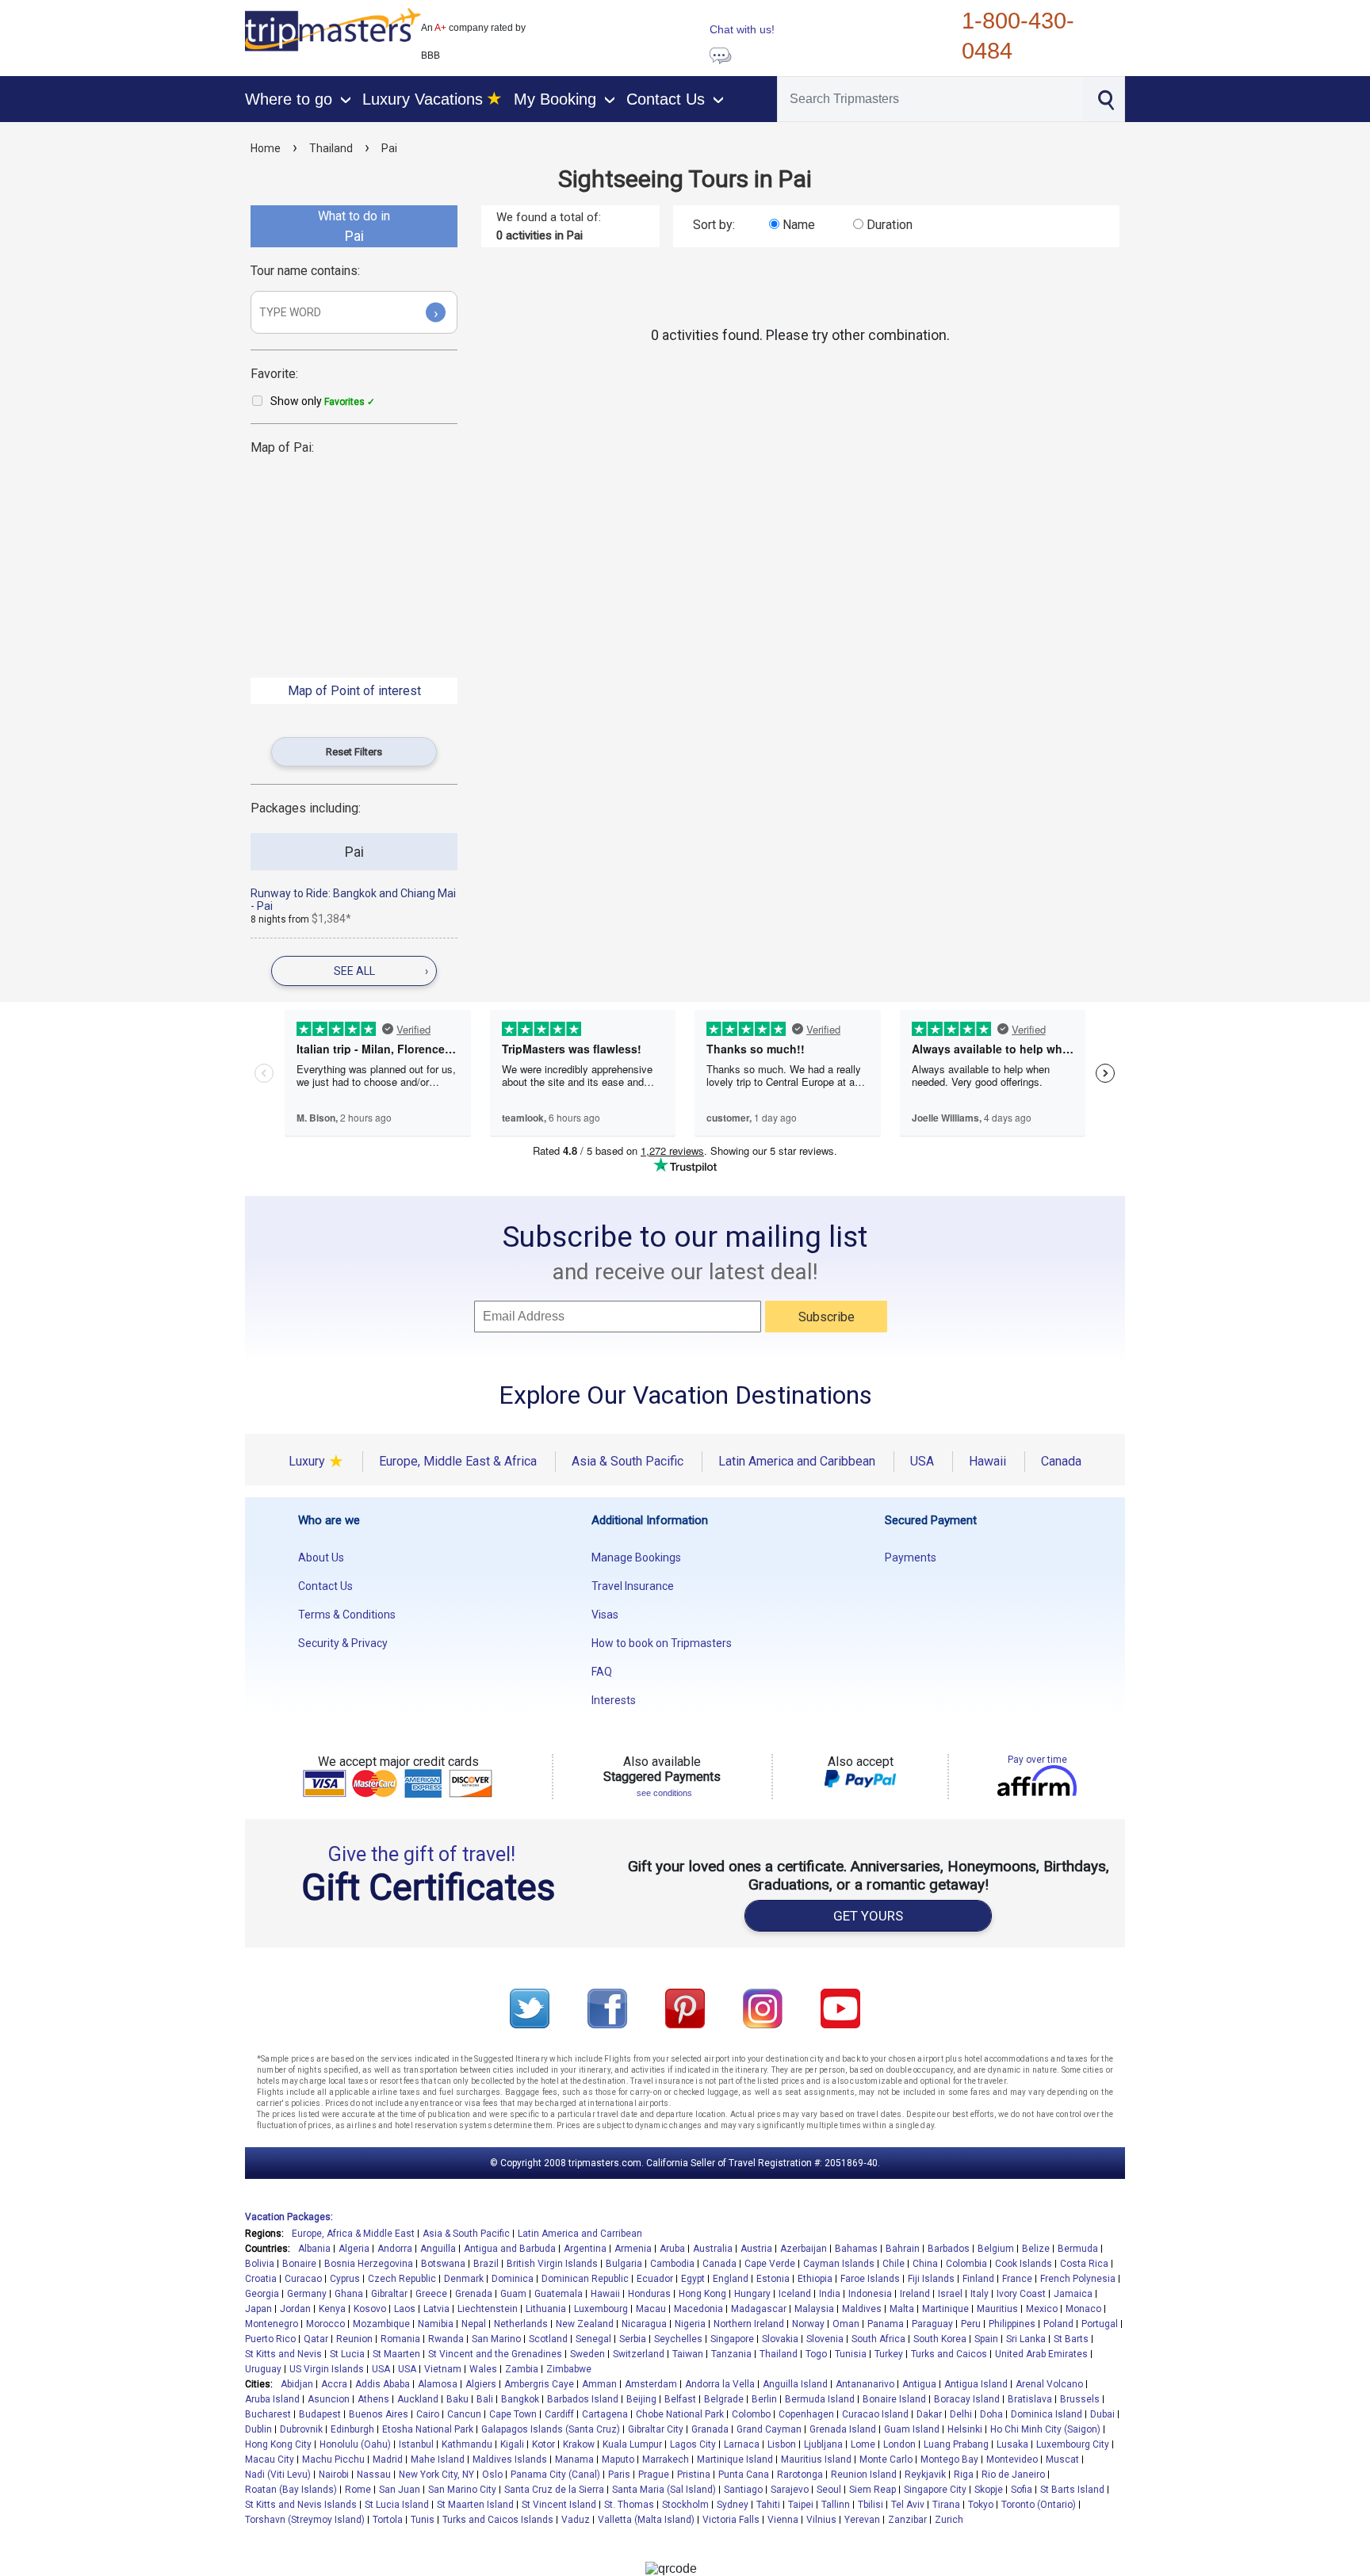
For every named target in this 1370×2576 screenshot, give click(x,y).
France (1017, 2279)
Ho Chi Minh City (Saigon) (1045, 2429)
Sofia (1022, 2490)
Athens (373, 2399)
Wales (483, 2369)
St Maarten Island (475, 2505)
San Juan (400, 2490)
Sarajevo (790, 2490)
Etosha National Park (428, 2429)
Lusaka (1012, 2444)
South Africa (878, 2339)
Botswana (443, 2264)
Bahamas (856, 2249)
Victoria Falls (731, 2520)
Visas (605, 1615)
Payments (911, 1557)
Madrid (388, 2459)
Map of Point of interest (354, 691)
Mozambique (381, 2324)
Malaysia (814, 2309)
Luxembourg (601, 2309)
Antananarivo (865, 2384)
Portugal (1100, 2324)
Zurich (949, 2520)
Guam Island (912, 2429)
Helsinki (965, 2429)
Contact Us (325, 1586)
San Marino (496, 2339)
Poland (1058, 2324)
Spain (986, 2339)
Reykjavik (925, 2475)
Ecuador (655, 2279)
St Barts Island (1072, 2490)
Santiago (743, 2490)
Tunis (423, 2520)
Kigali (512, 2444)
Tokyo (981, 2505)
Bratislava (1030, 2399)
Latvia (436, 2309)
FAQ (602, 1672)
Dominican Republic (585, 2279)
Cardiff (559, 2414)
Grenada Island (843, 2429)
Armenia (633, 2249)
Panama (886, 2324)
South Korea (940, 2339)
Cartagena (605, 2414)
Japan (258, 2309)
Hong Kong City (278, 2444)
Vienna (783, 2520)
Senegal (593, 2339)
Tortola (388, 2520)
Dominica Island (1047, 2414)
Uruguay (263, 2369)
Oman (846, 2324)
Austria (756, 2249)
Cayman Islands (839, 2264)
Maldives (862, 2309)
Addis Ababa (383, 2384)
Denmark (464, 2279)
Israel (950, 2294)
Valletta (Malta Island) (646, 2520)
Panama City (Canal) (555, 2475)
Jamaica (1073, 2294)
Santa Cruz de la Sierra (554, 2490)
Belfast (680, 2399)
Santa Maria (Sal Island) (664, 2490)
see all (381, 971)
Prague (654, 2475)
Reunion (354, 2339)
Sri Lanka (1026, 2339)
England (731, 2279)
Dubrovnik (301, 2429)
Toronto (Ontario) (1039, 2505)
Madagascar (759, 2309)
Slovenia (825, 2339)
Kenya (332, 2309)
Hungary (752, 2294)
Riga (964, 2475)
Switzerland (639, 2354)
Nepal (474, 2324)
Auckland (418, 2399)
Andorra (395, 2249)
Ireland (915, 2294)
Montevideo (1012, 2459)
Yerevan (862, 2520)
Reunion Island (864, 2475)
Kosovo (370, 2309)
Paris (619, 2475)
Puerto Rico (270, 2339)
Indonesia (870, 2294)
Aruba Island (272, 2399)
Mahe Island (438, 2459)
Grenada (474, 2294)
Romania (400, 2339)
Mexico (1042, 2309)
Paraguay (932, 2324)
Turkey (889, 2354)
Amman (599, 2384)
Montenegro (272, 2324)
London (899, 2444)
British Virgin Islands (552, 2264)
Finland (978, 2279)
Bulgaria (624, 2264)
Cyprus (345, 2279)
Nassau (374, 2475)
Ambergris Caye (539, 2384)
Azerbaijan (804, 2249)
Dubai (1102, 2414)
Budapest (320, 2414)
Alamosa (438, 2384)
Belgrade (724, 2399)
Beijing (641, 2399)
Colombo (751, 2414)
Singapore (732, 2339)
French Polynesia (1078, 2279)
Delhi (961, 2414)
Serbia (633, 2339)
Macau (651, 2309)
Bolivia (260, 2264)
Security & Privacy (343, 1643)
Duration (890, 225)
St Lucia (347, 2354)
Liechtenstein (488, 2309)
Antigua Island (976, 2384)
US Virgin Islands (327, 2369)
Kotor (543, 2444)
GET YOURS (868, 1916)
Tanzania (731, 2354)
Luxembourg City (1073, 2444)
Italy (980, 2294)
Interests (614, 1700)
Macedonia (698, 2309)
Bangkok (520, 2399)
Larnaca (742, 2444)
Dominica (513, 2279)
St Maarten (396, 2354)
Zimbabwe (569, 2369)
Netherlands (521, 2324)
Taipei (801, 2505)
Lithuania (546, 2309)
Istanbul (416, 2444)
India (830, 2294)
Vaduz (576, 2520)
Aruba (672, 2249)
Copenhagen (806, 2414)
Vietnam (443, 2369)
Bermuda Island (820, 2399)
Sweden (587, 2354)
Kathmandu (467, 2444)
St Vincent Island (559, 2505)
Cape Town (513, 2414)
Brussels (1080, 2399)
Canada (719, 2264)
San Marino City (462, 2490)
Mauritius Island (816, 2459)
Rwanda (446, 2339)
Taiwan (688, 2354)
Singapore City (935, 2490)
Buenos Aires (379, 2414)
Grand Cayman (769, 2429)
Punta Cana (744, 2475)
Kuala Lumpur (632, 2444)
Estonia (773, 2279)
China (925, 2264)
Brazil (486, 2264)
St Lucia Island (397, 2505)
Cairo (428, 2414)
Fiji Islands (931, 2279)
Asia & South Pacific (466, 2234)
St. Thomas (629, 2505)
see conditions (664, 1793)
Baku (457, 2399)
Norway (808, 2324)
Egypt (693, 2279)
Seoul (829, 2490)
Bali (485, 2399)
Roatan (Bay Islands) (291, 2490)
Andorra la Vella (720, 2384)
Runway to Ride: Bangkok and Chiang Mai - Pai (353, 900)
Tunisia (851, 2354)
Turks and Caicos (949, 2354)
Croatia (261, 2279)
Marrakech (666, 2459)
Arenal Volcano (1049, 2384)
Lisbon (782, 2444)
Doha (991, 2414)
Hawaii (605, 2294)
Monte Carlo (886, 2459)
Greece (431, 2294)
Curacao (303, 2279)
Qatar (316, 2339)
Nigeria (690, 2324)
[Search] (1106, 99)
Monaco (1083, 2309)
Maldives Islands (510, 2459)
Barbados (949, 2249)
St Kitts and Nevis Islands (301, 2505)
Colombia (966, 2264)
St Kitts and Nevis (283, 2354)
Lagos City (693, 2444)
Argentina (585, 2249)
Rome (358, 2490)
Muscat (1062, 2459)
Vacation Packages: (289, 2217)
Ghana (349, 2294)
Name (799, 225)
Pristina (694, 2475)
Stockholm (685, 2505)
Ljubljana (823, 2444)
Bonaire (299, 2264)
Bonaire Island (894, 2399)
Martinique (945, 2309)
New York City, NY (436, 2475)
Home (266, 148)
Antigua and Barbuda (510, 2249)
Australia (713, 2249)
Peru (971, 2324)
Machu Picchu (333, 2459)
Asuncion (329, 2399)
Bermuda (1078, 2249)
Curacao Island (875, 2414)
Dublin (258, 2429)
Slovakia (780, 2339)
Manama (574, 2459)
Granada (710, 2429)
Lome (863, 2444)
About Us (321, 1557)
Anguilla (438, 2249)
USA (381, 2369)
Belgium (996, 2249)
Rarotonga (800, 2475)
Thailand (331, 148)
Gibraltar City (656, 2429)
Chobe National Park (680, 2414)
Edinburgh (352, 2429)
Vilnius (821, 2520)
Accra (334, 2384)
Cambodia (672, 2264)
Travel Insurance (633, 1586)
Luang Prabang (956, 2444)
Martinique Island (735, 2459)
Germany (307, 2294)
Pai (389, 148)
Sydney (733, 2505)
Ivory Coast (1021, 2294)
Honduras (649, 2294)
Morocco (325, 2324)
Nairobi (334, 2475)
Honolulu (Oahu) (355, 2444)
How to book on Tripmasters (662, 1643)
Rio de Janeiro (1013, 2475)
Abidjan (297, 2384)
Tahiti (768, 2505)
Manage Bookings (636, 1557)
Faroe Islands (870, 2279)
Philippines (1012, 2324)
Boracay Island (967, 2399)
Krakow (579, 2444)
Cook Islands (1024, 2264)
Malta (902, 2309)
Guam (513, 2294)
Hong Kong (702, 2294)
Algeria (354, 2249)
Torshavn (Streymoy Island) (305, 2520)
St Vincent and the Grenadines (495, 2354)
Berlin (764, 2399)
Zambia (522, 2369)
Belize (1036, 2249)
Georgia (262, 2294)
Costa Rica (1084, 2264)
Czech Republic (402, 2279)
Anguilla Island (795, 2384)
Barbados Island (583, 2399)
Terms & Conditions (347, 1615)
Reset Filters (354, 752)
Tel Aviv (908, 2505)
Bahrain (903, 2249)
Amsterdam (651, 2384)
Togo (816, 2354)
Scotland (548, 2339)
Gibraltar (389, 2294)
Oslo (492, 2475)
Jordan (295, 2309)
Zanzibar (907, 2520)
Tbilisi (871, 2505)
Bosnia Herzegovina (369, 2264)
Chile (894, 2264)
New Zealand (585, 2324)
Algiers (481, 2384)
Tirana (946, 2505)
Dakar (929, 2414)
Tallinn (836, 2505)
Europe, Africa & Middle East (353, 2234)
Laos (405, 2309)
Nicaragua (644, 2324)
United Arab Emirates (1041, 2354)
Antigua (919, 2384)
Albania (314, 2249)
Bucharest (268, 2414)
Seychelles (678, 2339)
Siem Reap (873, 2490)
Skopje (989, 2490)
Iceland (795, 2294)
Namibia (436, 2324)
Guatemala (559, 2294)
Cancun (464, 2414)
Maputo (618, 2459)
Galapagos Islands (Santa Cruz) (551, 2429)
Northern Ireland (749, 2324)
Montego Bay (949, 2459)
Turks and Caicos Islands (498, 2520)
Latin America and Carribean (580, 2234)
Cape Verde (770, 2264)
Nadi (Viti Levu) (278, 2475)
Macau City (270, 2459)
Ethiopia (815, 2279)
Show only (323, 401)
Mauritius (997, 2309)
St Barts (1071, 2339)
